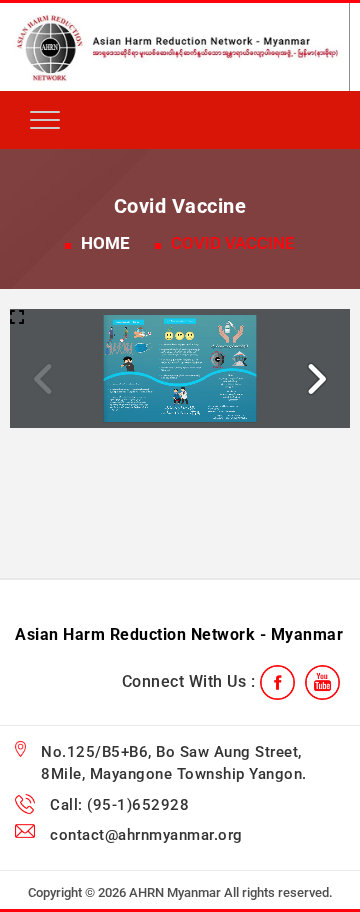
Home (105, 243)
